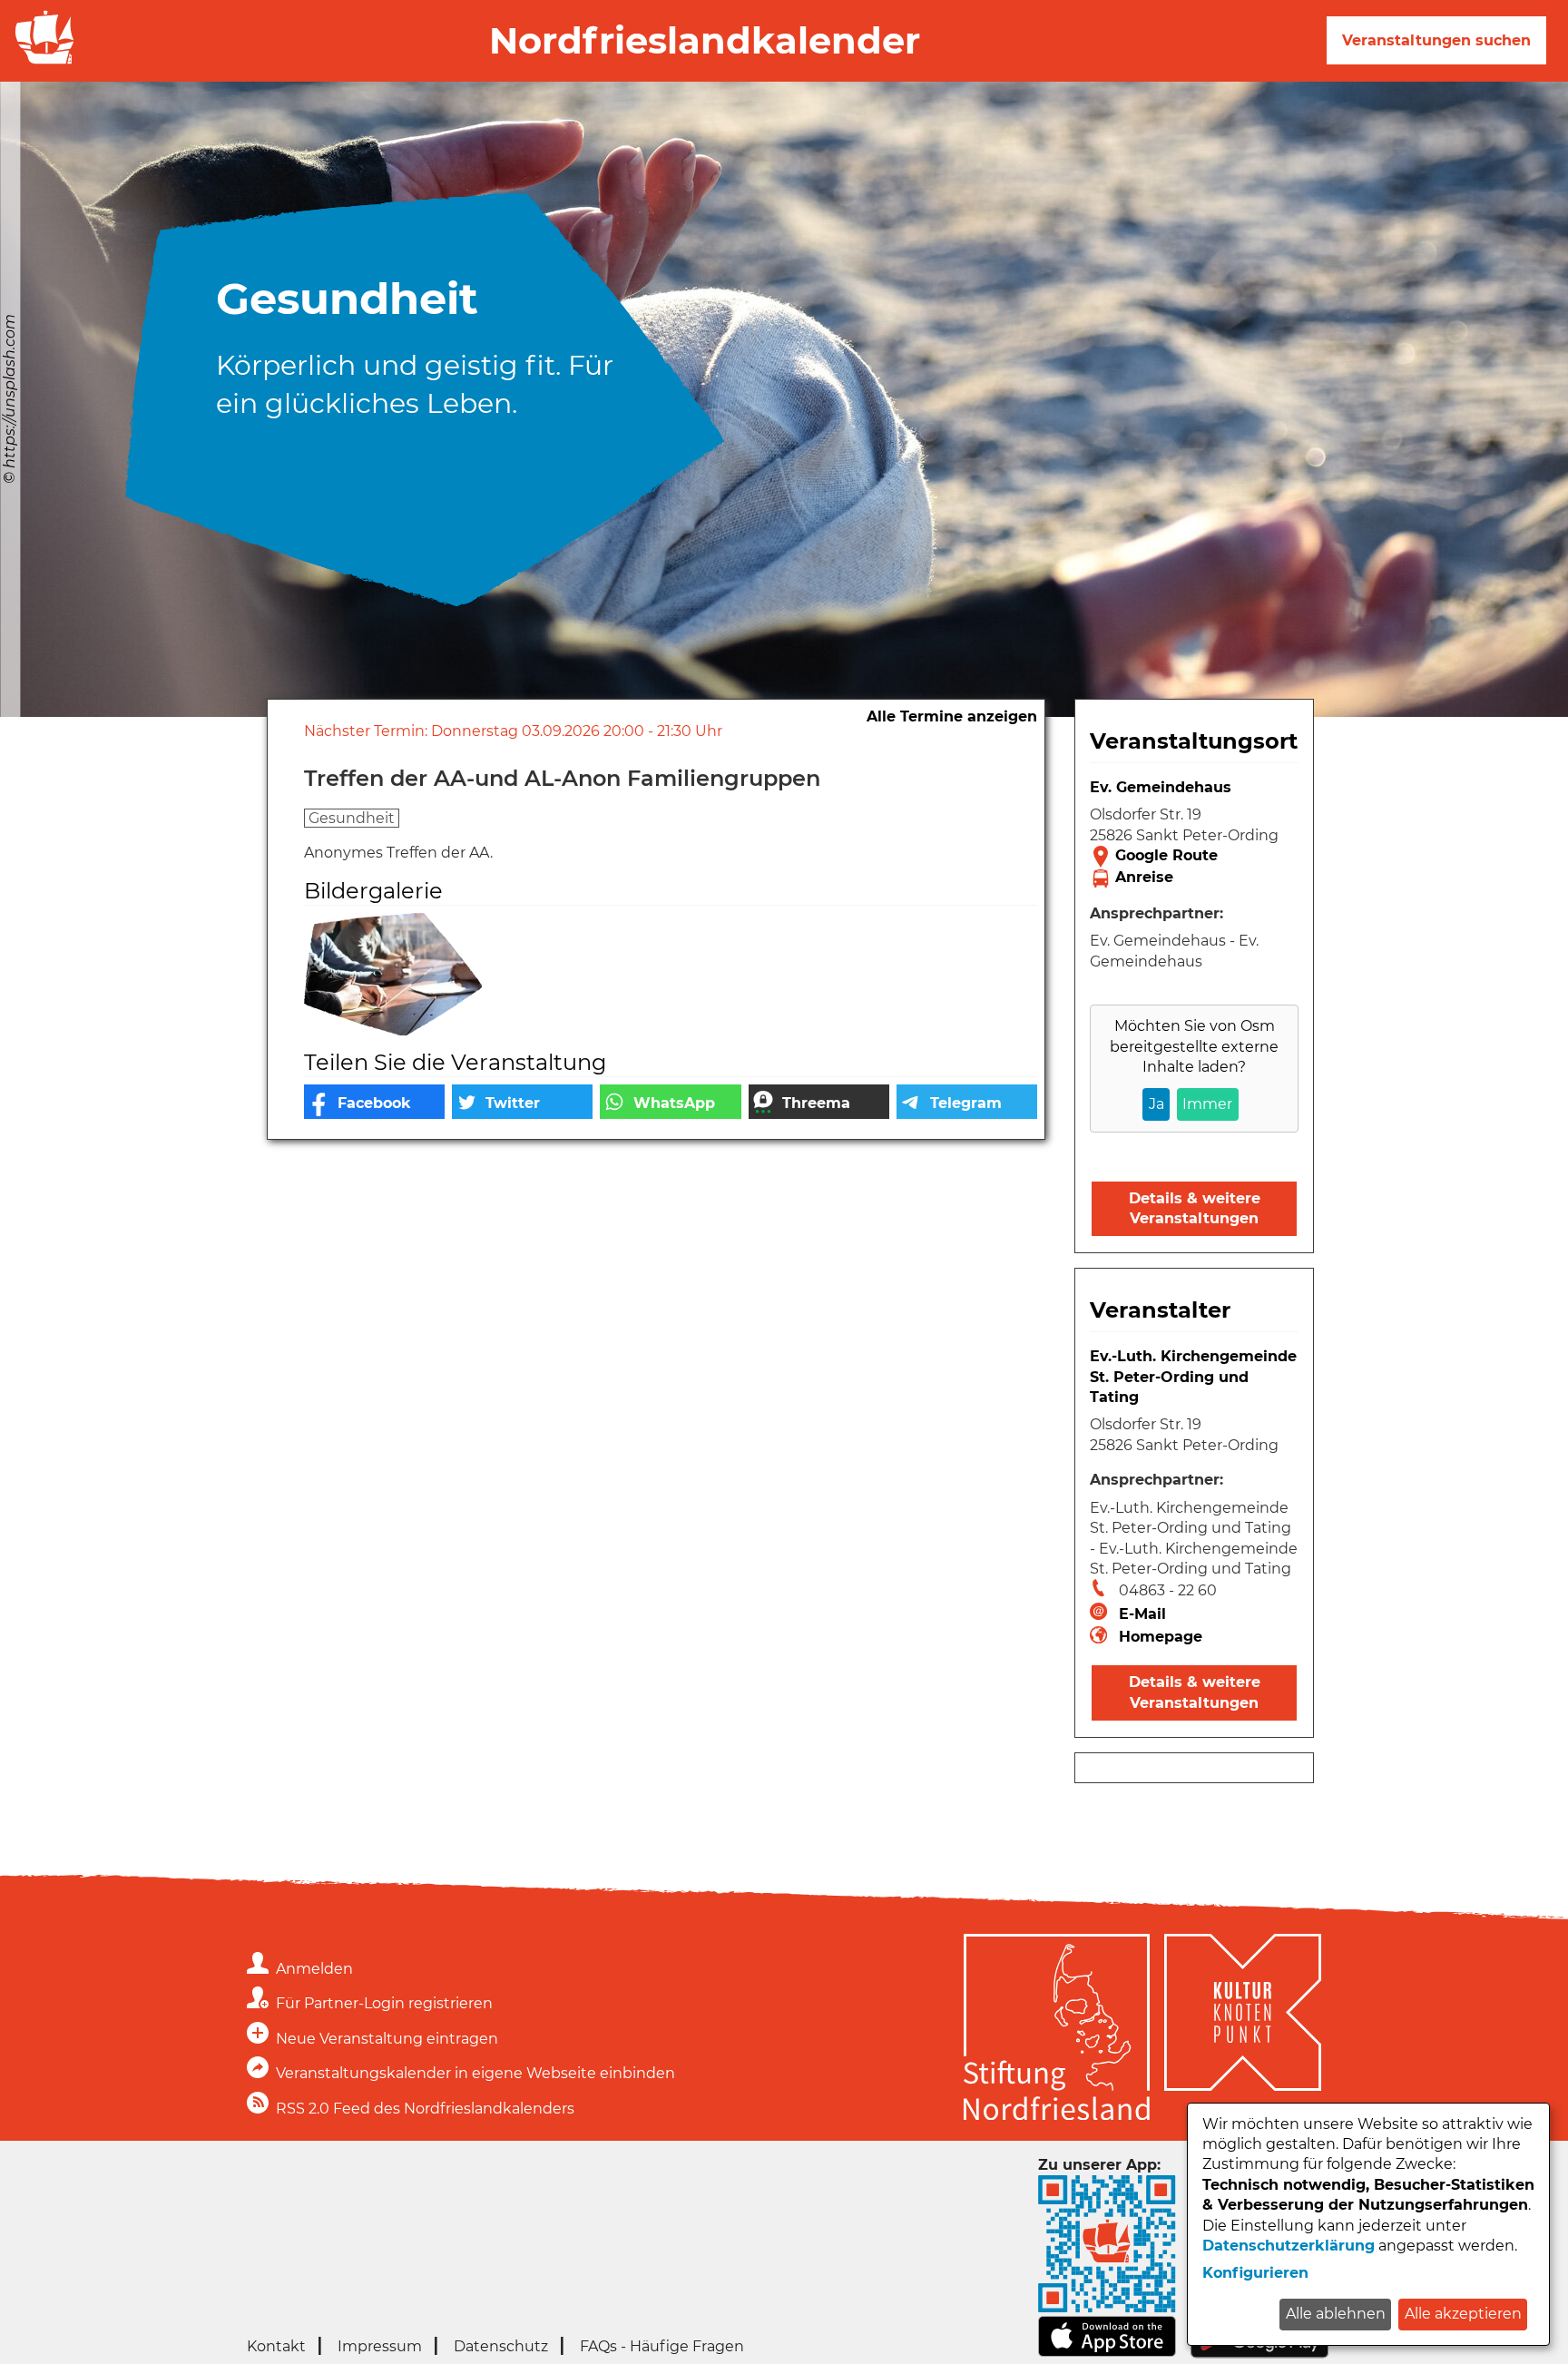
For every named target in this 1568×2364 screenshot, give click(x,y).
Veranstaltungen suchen (1436, 40)
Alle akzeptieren (1463, 2314)
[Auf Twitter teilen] (522, 1102)
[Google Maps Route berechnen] (1194, 857)
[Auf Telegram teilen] (967, 1102)
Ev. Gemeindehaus (1161, 787)
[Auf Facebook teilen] (374, 1102)
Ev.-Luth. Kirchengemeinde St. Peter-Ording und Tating (1193, 1377)
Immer (1207, 1104)
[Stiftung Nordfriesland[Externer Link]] (1057, 2030)
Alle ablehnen (1336, 2314)
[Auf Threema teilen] (819, 1102)
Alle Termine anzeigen (952, 716)
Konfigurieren (1255, 2273)
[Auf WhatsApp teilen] (670, 1102)
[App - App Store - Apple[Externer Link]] (1107, 2353)
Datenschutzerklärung (1289, 2246)
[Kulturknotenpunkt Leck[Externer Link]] (1243, 2030)
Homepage (1161, 1637)
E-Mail (1142, 1614)
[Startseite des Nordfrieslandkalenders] (41, 62)
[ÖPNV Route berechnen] (1194, 878)
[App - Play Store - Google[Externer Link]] (1259, 2354)
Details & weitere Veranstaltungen (1195, 1208)
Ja (1156, 1104)
